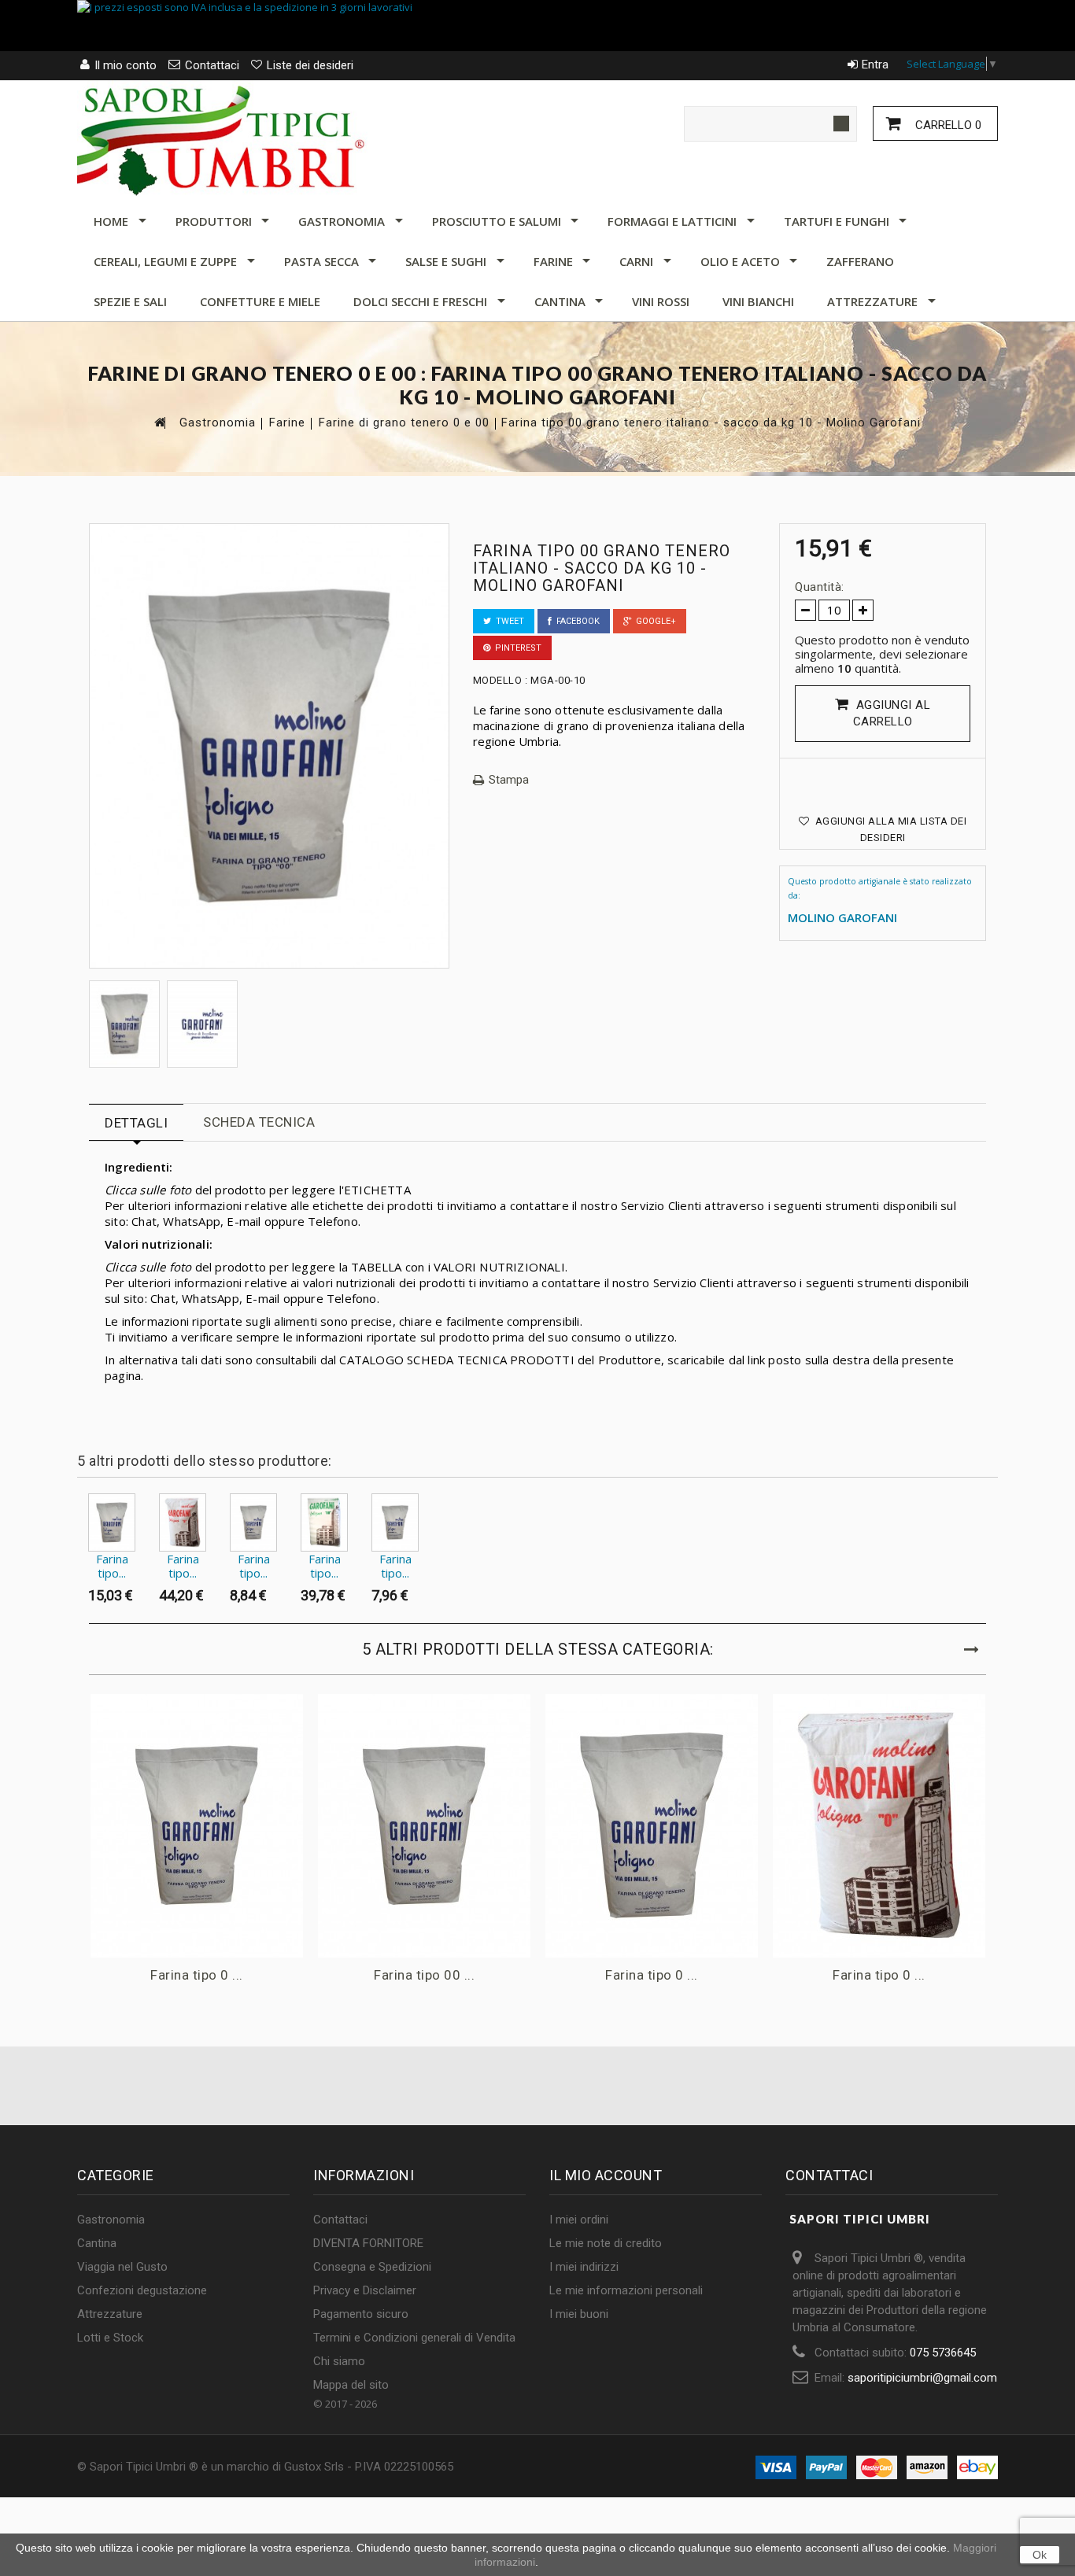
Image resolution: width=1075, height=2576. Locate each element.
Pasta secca (321, 261)
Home (111, 221)
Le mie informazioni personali (626, 2290)
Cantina (560, 301)
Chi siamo (339, 2361)
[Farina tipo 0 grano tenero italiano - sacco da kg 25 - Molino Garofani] (183, 1522)
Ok (1040, 2555)
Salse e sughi (446, 261)
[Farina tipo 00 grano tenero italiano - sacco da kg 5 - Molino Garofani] (395, 1522)
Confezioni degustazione (142, 2290)
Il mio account (606, 2175)
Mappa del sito (351, 2385)
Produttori (214, 221)
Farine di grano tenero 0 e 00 (404, 423)
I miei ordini (579, 2220)
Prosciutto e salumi (497, 221)
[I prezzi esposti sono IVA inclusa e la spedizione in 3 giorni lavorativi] (537, 26)
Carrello (947, 125)
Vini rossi (661, 301)
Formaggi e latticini (672, 221)
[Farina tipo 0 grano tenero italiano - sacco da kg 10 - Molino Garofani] (112, 1522)
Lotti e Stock (110, 2338)
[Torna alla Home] (159, 422)
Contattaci (340, 2220)
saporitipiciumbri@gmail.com (922, 2378)
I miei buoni (579, 2314)
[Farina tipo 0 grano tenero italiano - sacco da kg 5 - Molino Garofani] (253, 1522)
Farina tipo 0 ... (197, 1975)
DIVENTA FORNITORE (368, 2243)
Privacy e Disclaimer (365, 2290)
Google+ (654, 621)
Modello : (501, 680)
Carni (636, 261)
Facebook (576, 621)
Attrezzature (872, 301)
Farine (553, 261)
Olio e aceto (740, 261)
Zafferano (860, 261)
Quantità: (820, 587)
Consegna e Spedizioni (372, 2267)
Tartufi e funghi (837, 221)
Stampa (509, 780)
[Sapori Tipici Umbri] (223, 138)
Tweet (508, 621)
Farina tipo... (112, 1566)
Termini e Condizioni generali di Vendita (414, 2338)
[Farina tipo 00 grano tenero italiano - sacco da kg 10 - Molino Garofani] (124, 1024)
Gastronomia (342, 221)
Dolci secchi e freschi (420, 301)
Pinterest (516, 648)
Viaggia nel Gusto (122, 2267)
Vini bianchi (758, 301)
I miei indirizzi (584, 2267)
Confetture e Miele (260, 301)
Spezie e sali (130, 301)
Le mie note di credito (606, 2243)
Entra (875, 65)
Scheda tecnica (259, 1122)
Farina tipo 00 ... (424, 1975)
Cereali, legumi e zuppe (165, 261)
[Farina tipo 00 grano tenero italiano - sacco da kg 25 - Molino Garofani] (324, 1522)
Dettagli (136, 1123)
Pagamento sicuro (361, 2314)
